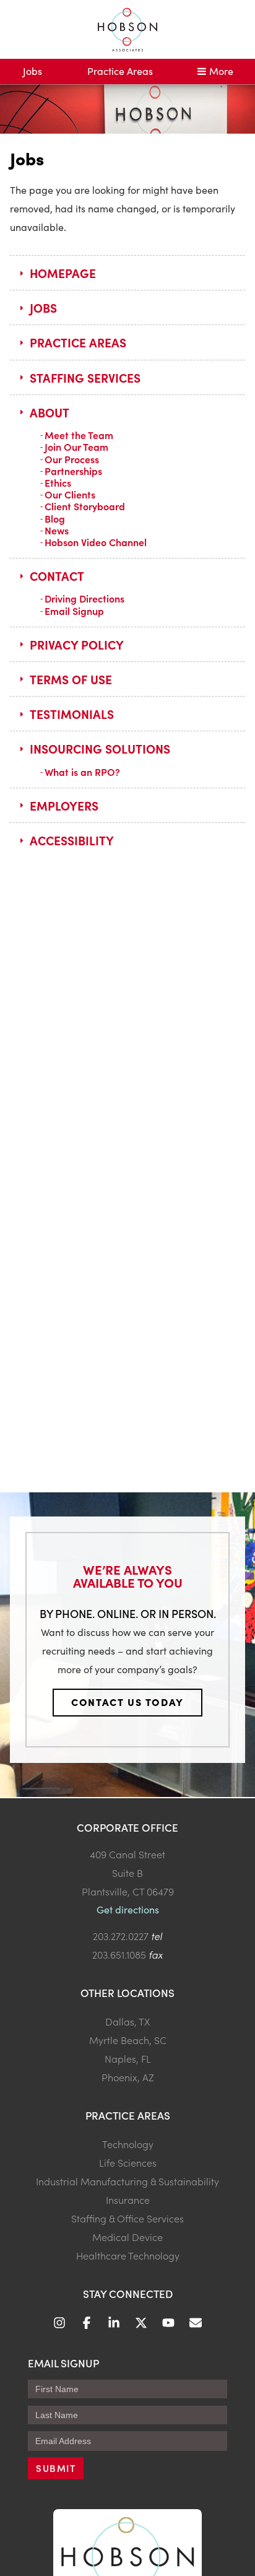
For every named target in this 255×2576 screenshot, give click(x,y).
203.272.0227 (121, 1936)
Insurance (128, 2200)
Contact (57, 576)
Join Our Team (76, 446)
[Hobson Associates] (127, 29)
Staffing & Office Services (127, 2218)
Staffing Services (85, 377)
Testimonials (72, 714)
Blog (55, 518)
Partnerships (73, 471)
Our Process (72, 459)
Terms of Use (71, 679)
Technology (128, 2144)
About (50, 412)
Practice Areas (120, 71)
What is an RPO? (82, 772)
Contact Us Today (127, 1702)
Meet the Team (79, 435)
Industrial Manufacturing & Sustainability (127, 2181)
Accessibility (72, 840)
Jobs (32, 71)
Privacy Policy (77, 644)
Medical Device (127, 2237)
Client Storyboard (85, 506)
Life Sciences (128, 2162)
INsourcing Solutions (100, 748)
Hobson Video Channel (96, 542)
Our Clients (70, 494)
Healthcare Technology (128, 2255)
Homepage (63, 273)
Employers (64, 805)
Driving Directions (84, 598)
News (57, 530)
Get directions (128, 1909)
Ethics (58, 482)
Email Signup (74, 611)
